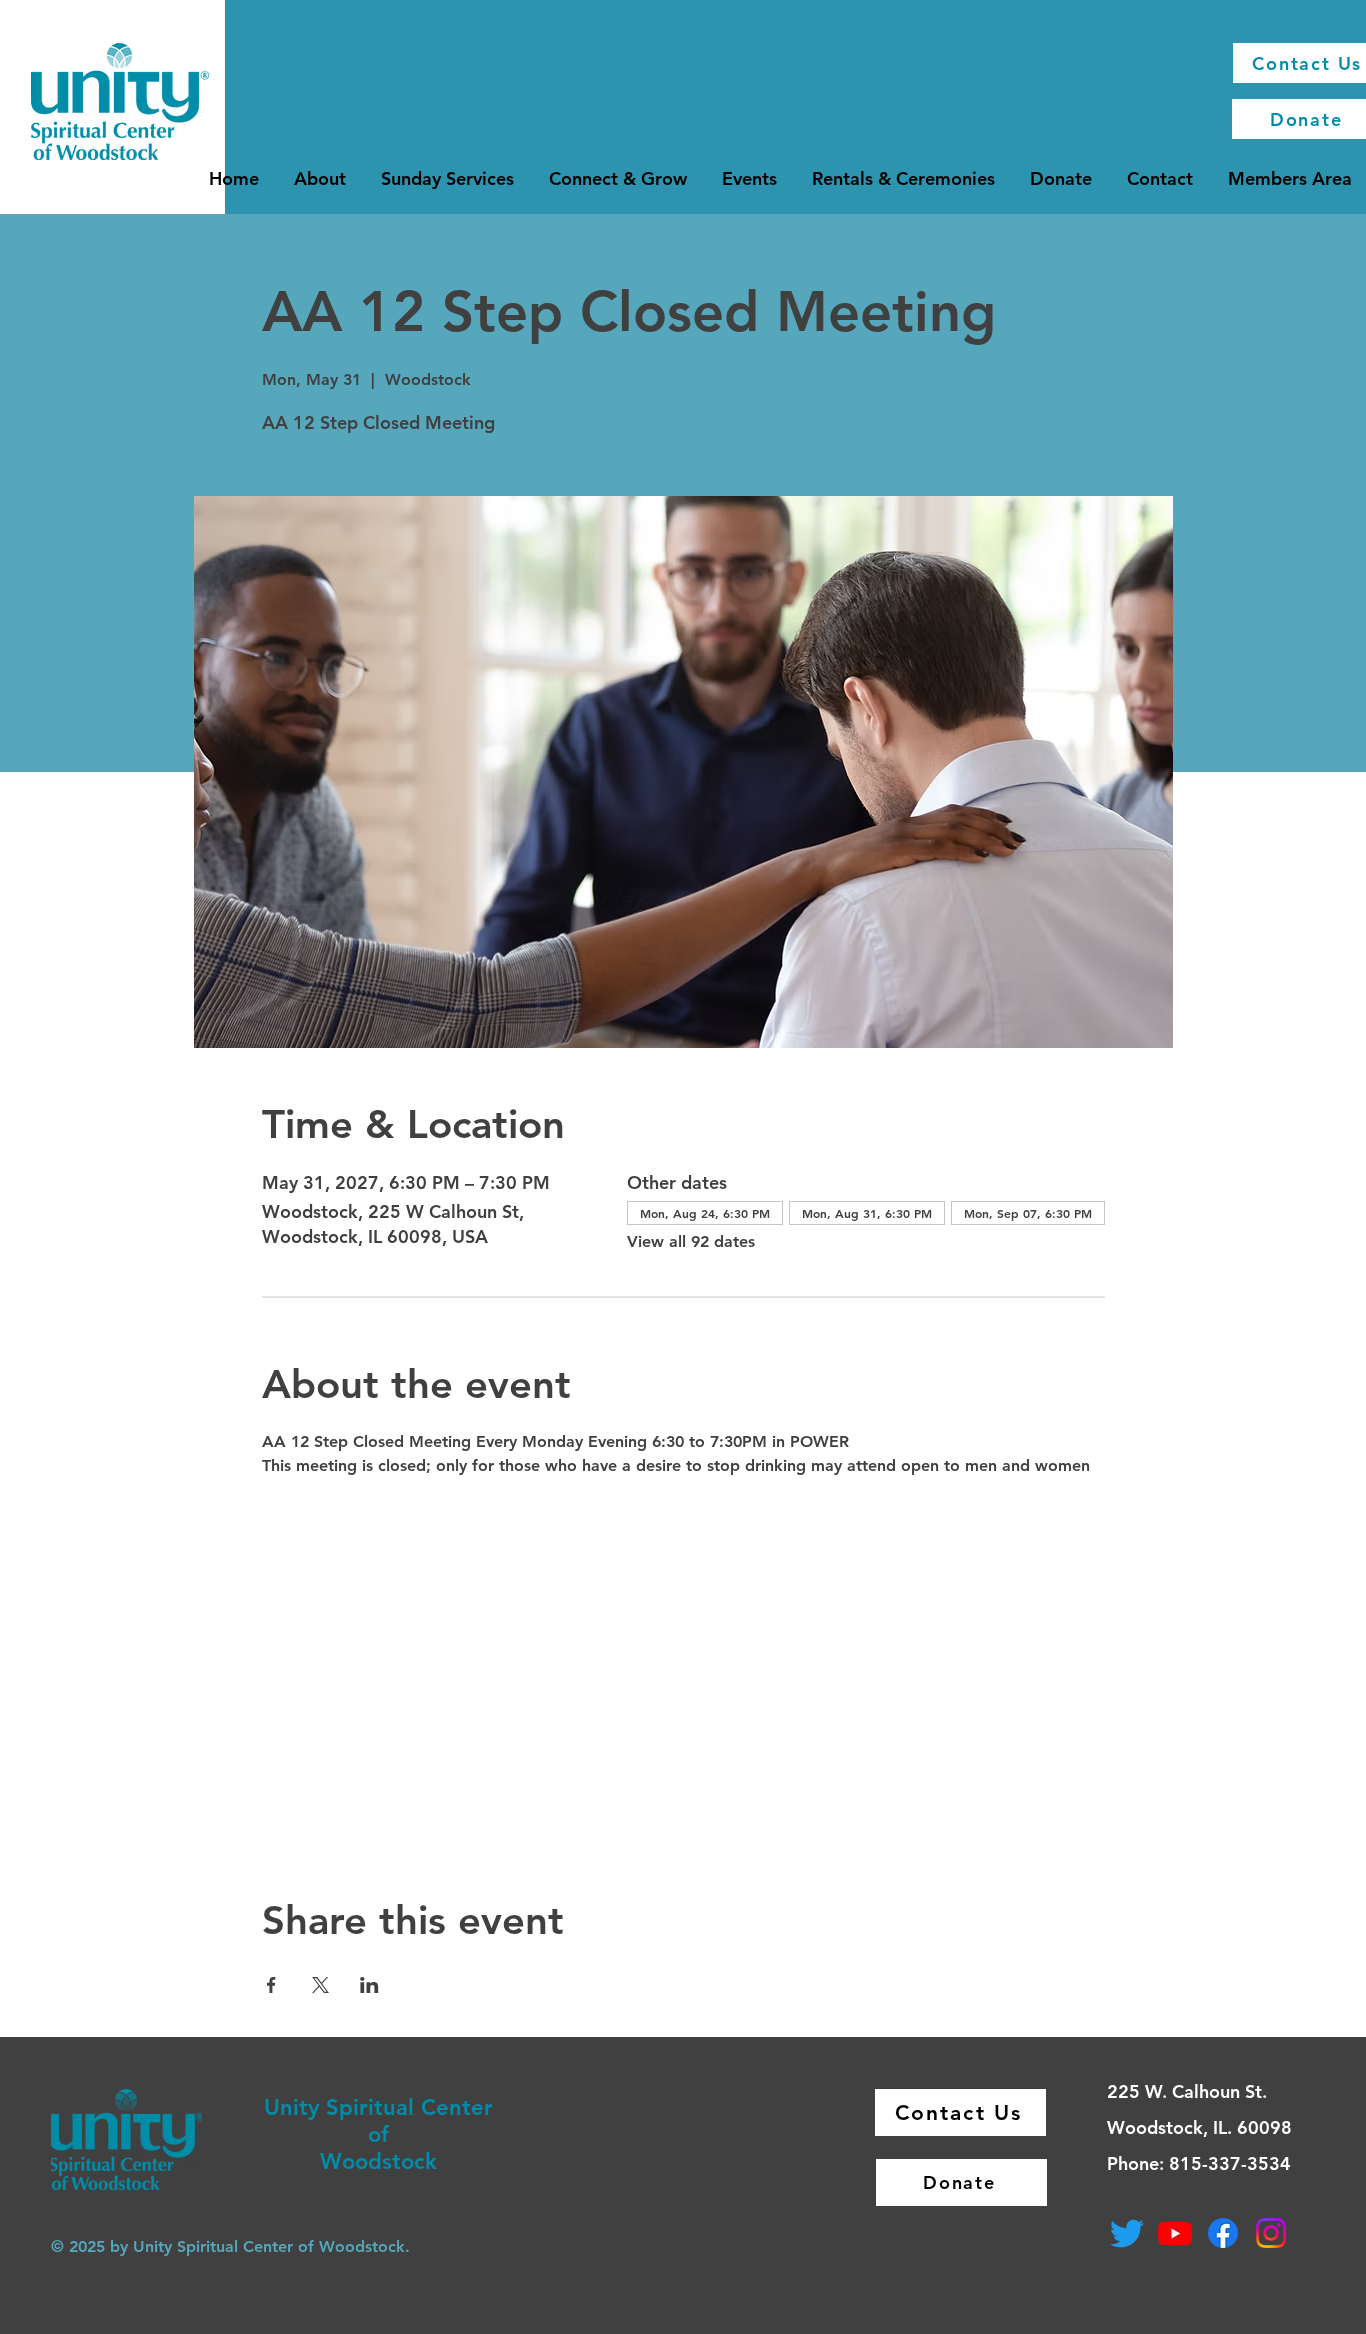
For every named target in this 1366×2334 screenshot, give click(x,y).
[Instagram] (1271, 2233)
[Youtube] (1175, 2233)
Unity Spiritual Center (378, 2107)
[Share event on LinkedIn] (369, 1985)
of (378, 2134)
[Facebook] (1223, 2233)
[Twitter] (1127, 2233)
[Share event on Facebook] (271, 1985)
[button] (319, 178)
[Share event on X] (320, 1985)
